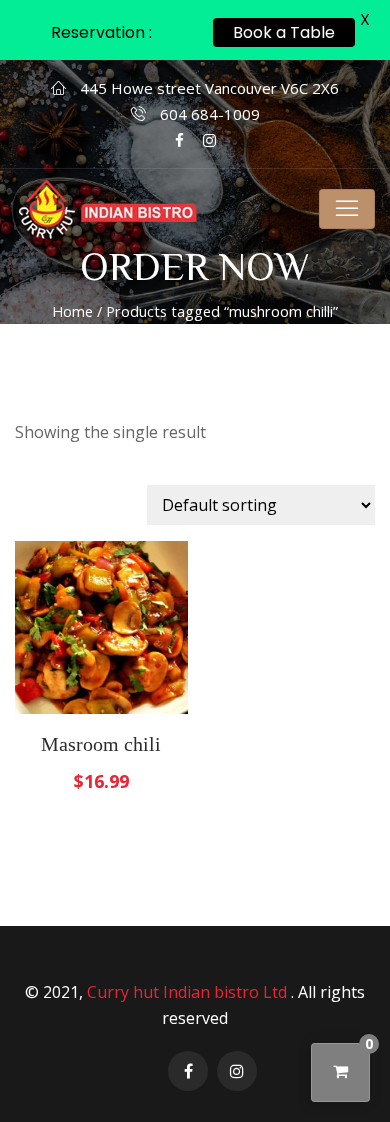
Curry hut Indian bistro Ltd (189, 992)
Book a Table (284, 32)
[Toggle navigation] (347, 209)
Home (72, 311)
